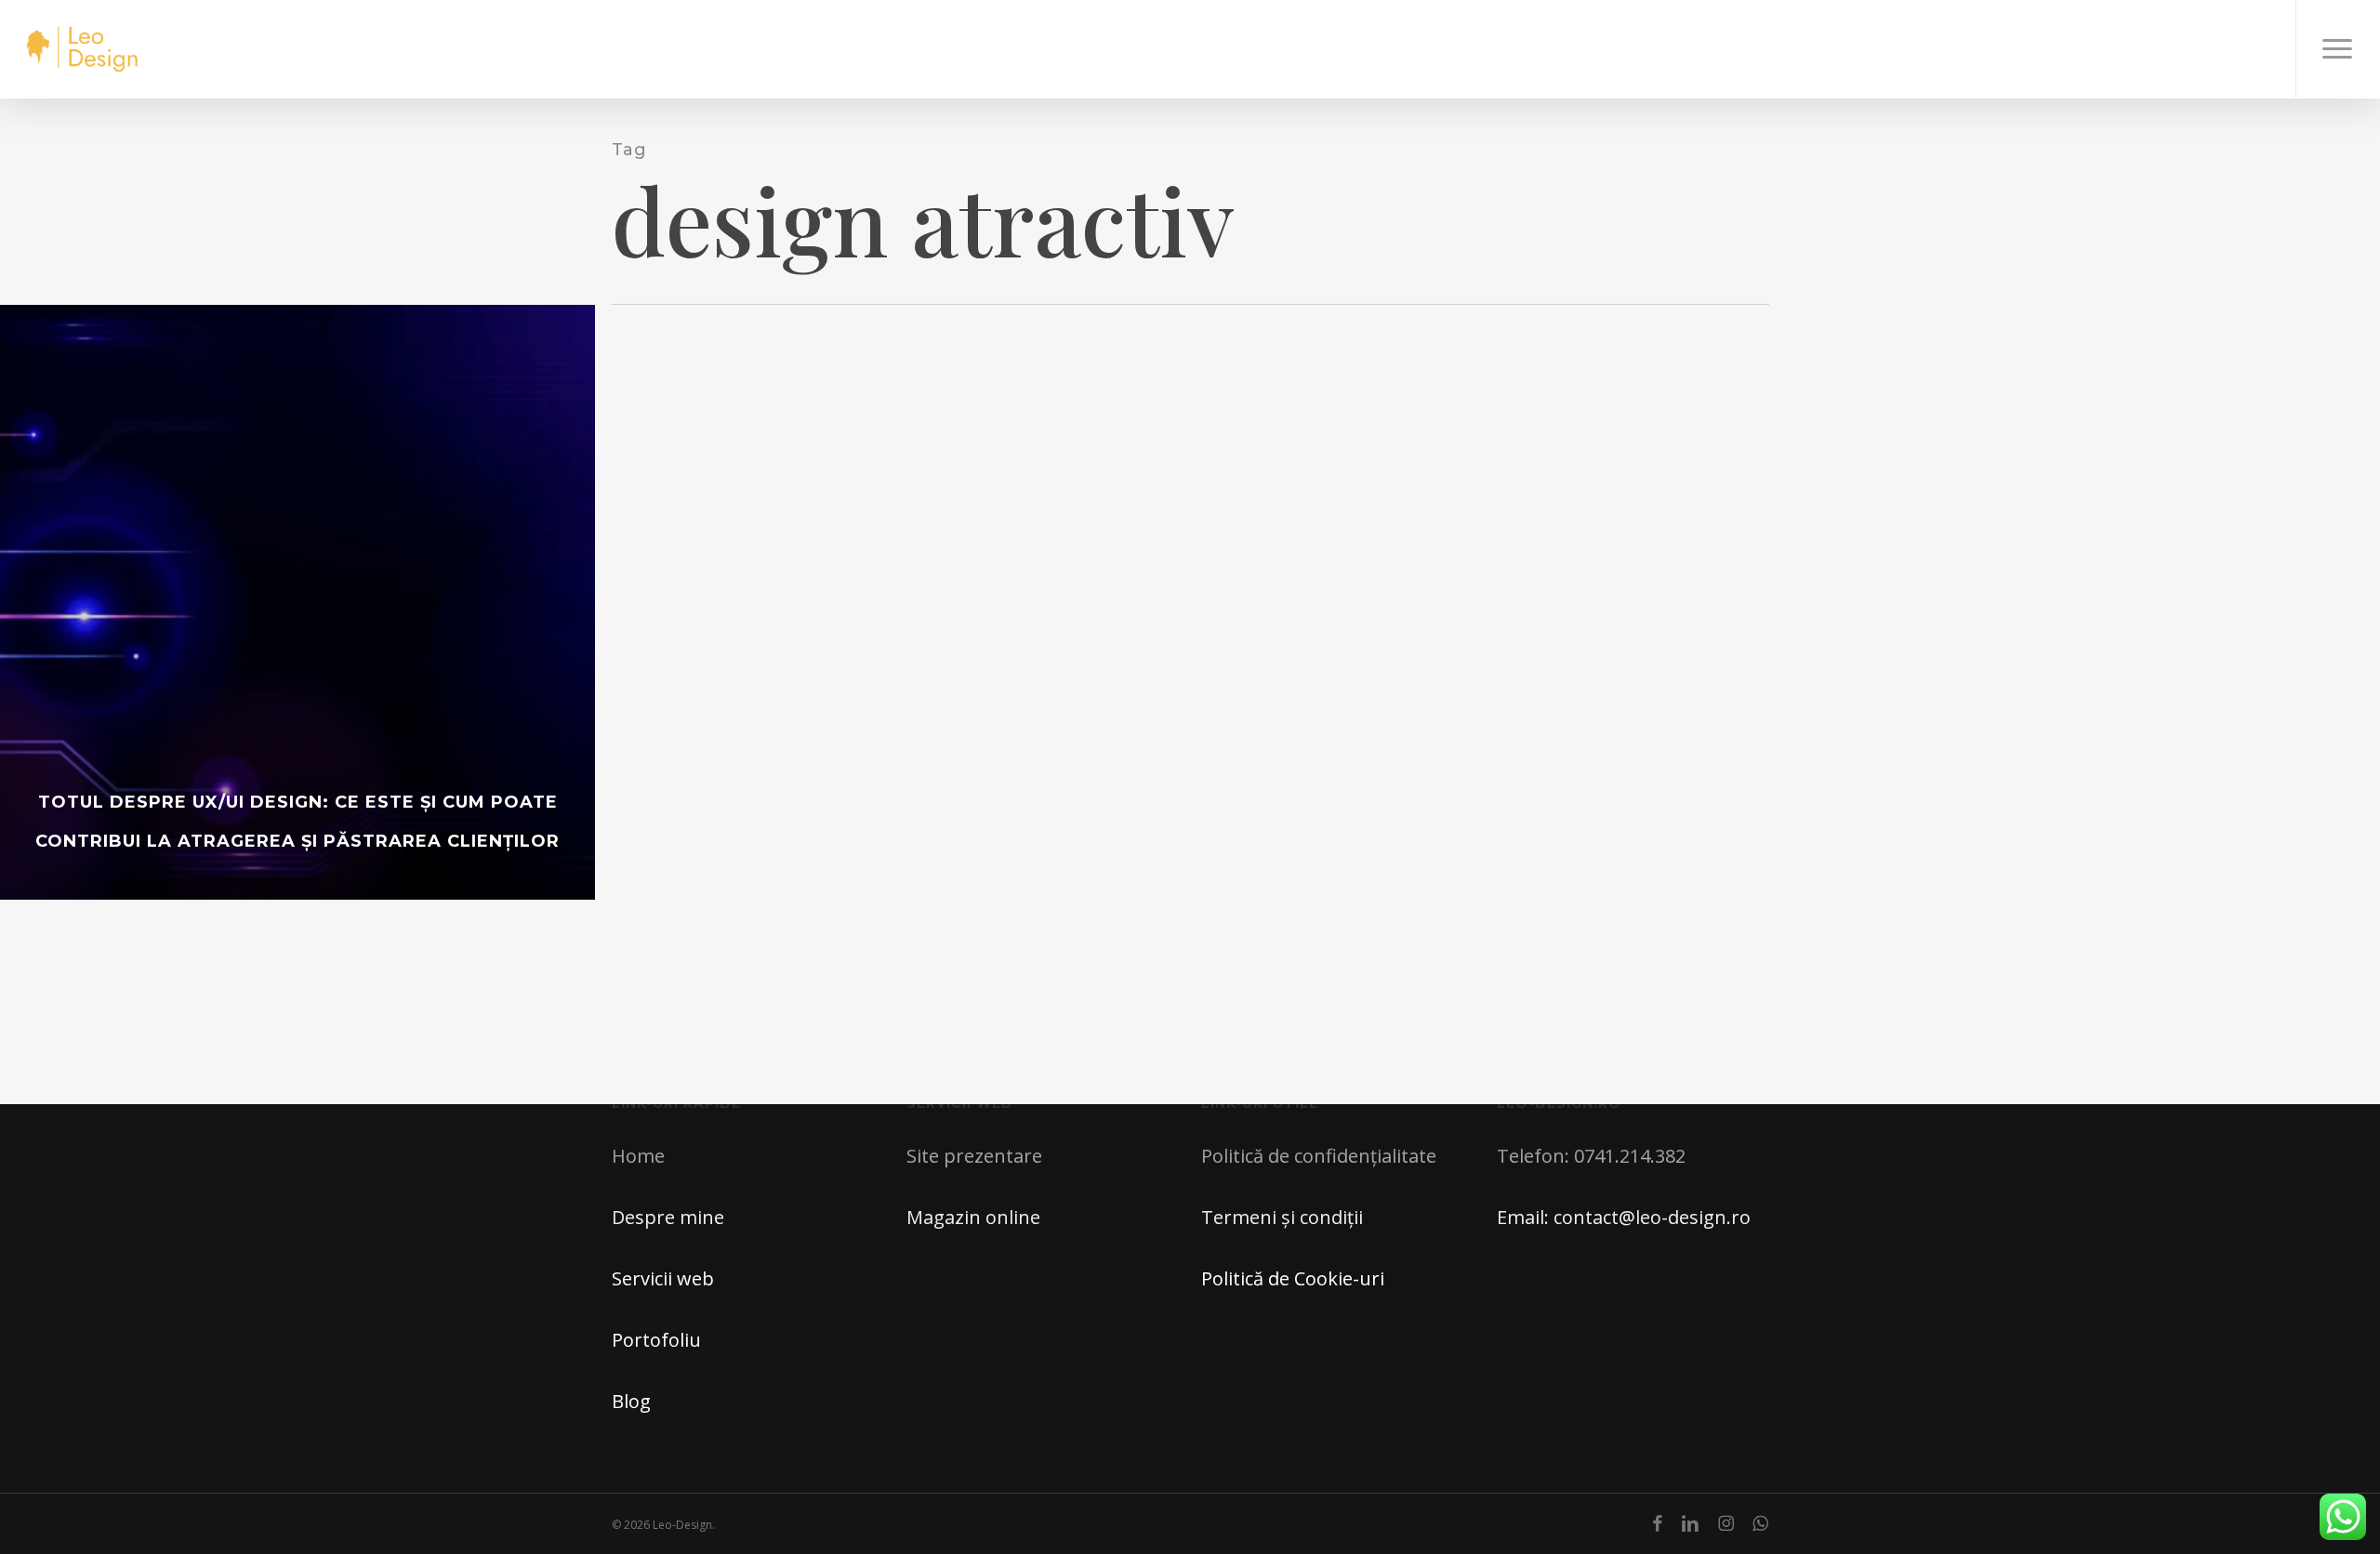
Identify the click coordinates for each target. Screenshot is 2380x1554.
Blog (631, 1401)
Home (638, 1156)
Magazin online (973, 1217)
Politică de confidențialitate (1319, 1156)
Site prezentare (974, 1156)
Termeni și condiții (1282, 1217)
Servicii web (663, 1278)
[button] (2338, 49)
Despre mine (668, 1217)
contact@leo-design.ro (1652, 1217)
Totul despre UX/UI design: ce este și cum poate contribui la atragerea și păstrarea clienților (297, 822)
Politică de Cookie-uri (1293, 1278)
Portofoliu (656, 1340)
